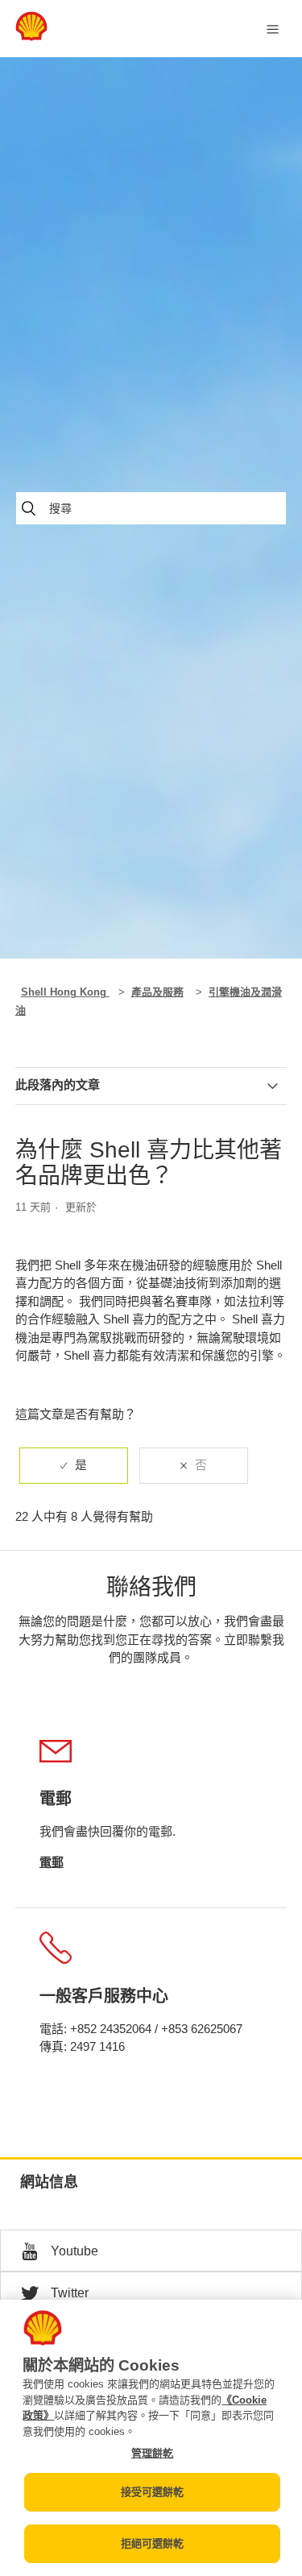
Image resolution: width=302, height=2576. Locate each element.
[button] (151, 2251)
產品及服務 (157, 992)
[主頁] (31, 37)
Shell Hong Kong (65, 992)
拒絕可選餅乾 (153, 2543)
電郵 (52, 1862)
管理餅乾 (153, 2453)
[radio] (74, 1466)
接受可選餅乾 (153, 2492)
